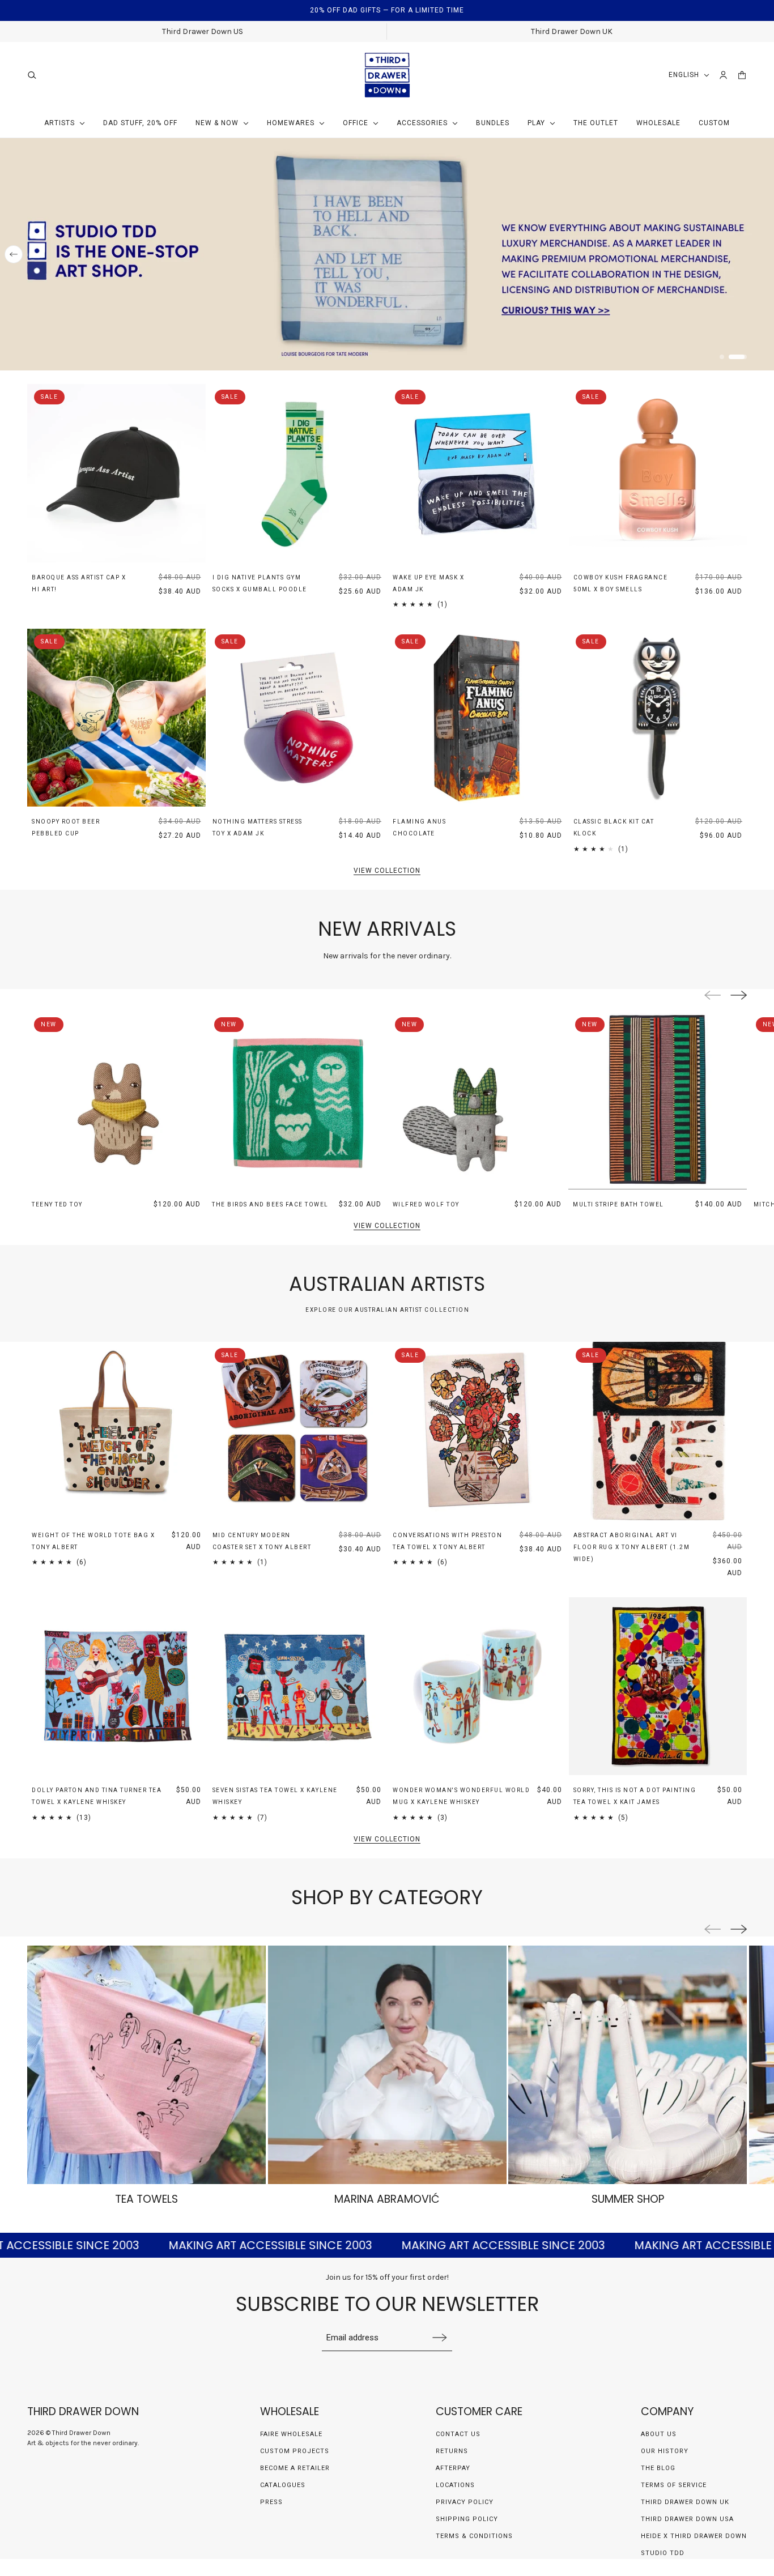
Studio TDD (663, 2553)
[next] (760, 254)
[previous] (14, 254)
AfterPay (453, 2468)
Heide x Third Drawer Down (694, 2536)
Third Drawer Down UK (685, 2502)
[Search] (32, 75)
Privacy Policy (465, 2502)
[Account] (723, 75)
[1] (729, 357)
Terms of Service (674, 2485)
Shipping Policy (467, 2519)
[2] (745, 357)
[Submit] (440, 2337)
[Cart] (742, 75)
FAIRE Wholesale (291, 2434)
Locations (455, 2485)
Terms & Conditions (474, 2536)
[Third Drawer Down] (387, 75)
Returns (452, 2451)
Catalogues (283, 2485)
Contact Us (458, 2434)
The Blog (658, 2468)
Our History (665, 2451)
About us (659, 2434)
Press (271, 2502)
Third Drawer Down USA (687, 2519)
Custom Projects (295, 2451)
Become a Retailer (295, 2468)
